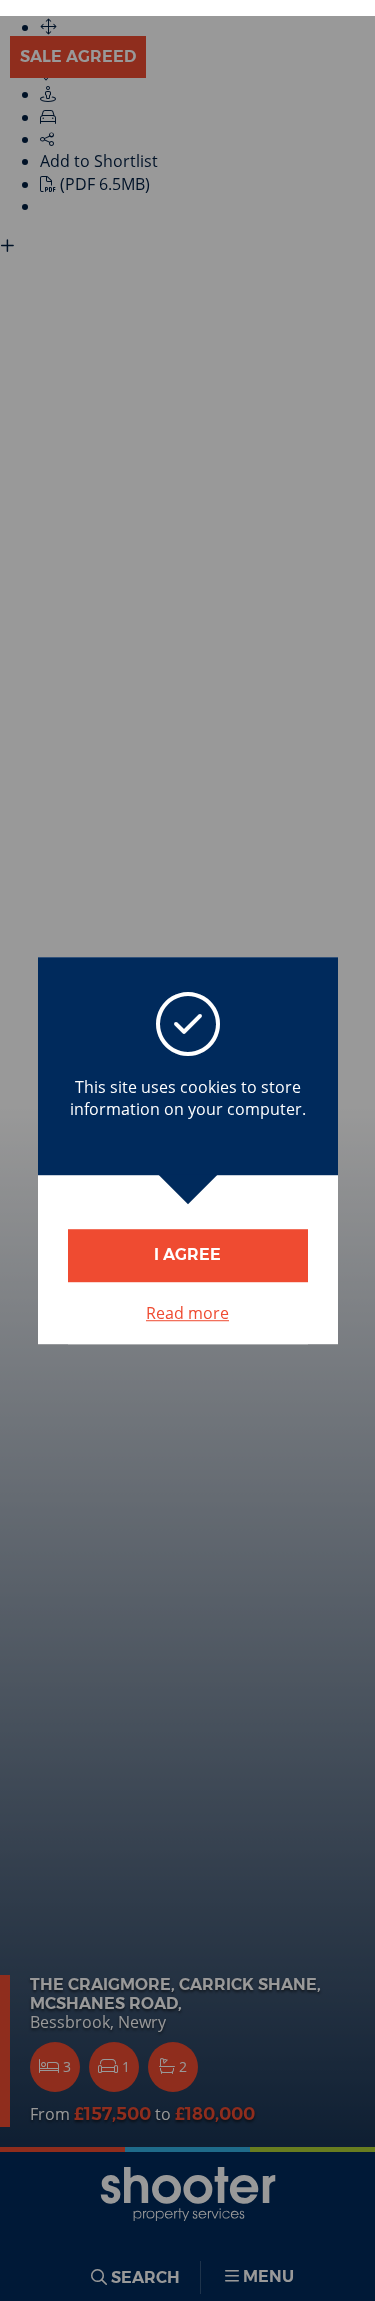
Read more (187, 1313)
